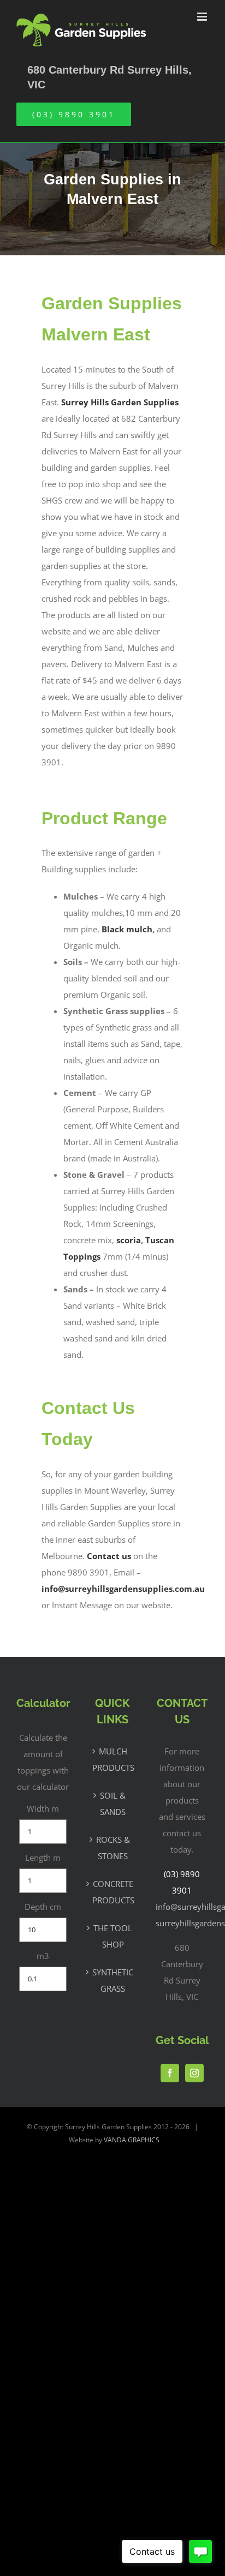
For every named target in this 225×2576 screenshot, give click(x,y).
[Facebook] (170, 2073)
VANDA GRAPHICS (132, 2140)
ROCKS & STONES (113, 1848)
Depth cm (43, 1907)
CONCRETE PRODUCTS (113, 1892)
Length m (43, 1858)
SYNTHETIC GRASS (113, 1980)
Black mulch (127, 929)
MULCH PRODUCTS (113, 1759)
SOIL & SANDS (113, 1804)
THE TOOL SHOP (113, 1936)
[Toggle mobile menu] (203, 17)
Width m (43, 1808)
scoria (128, 1240)
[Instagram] (194, 2073)
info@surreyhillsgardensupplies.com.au (123, 1589)
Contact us (109, 1556)
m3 (43, 1956)
